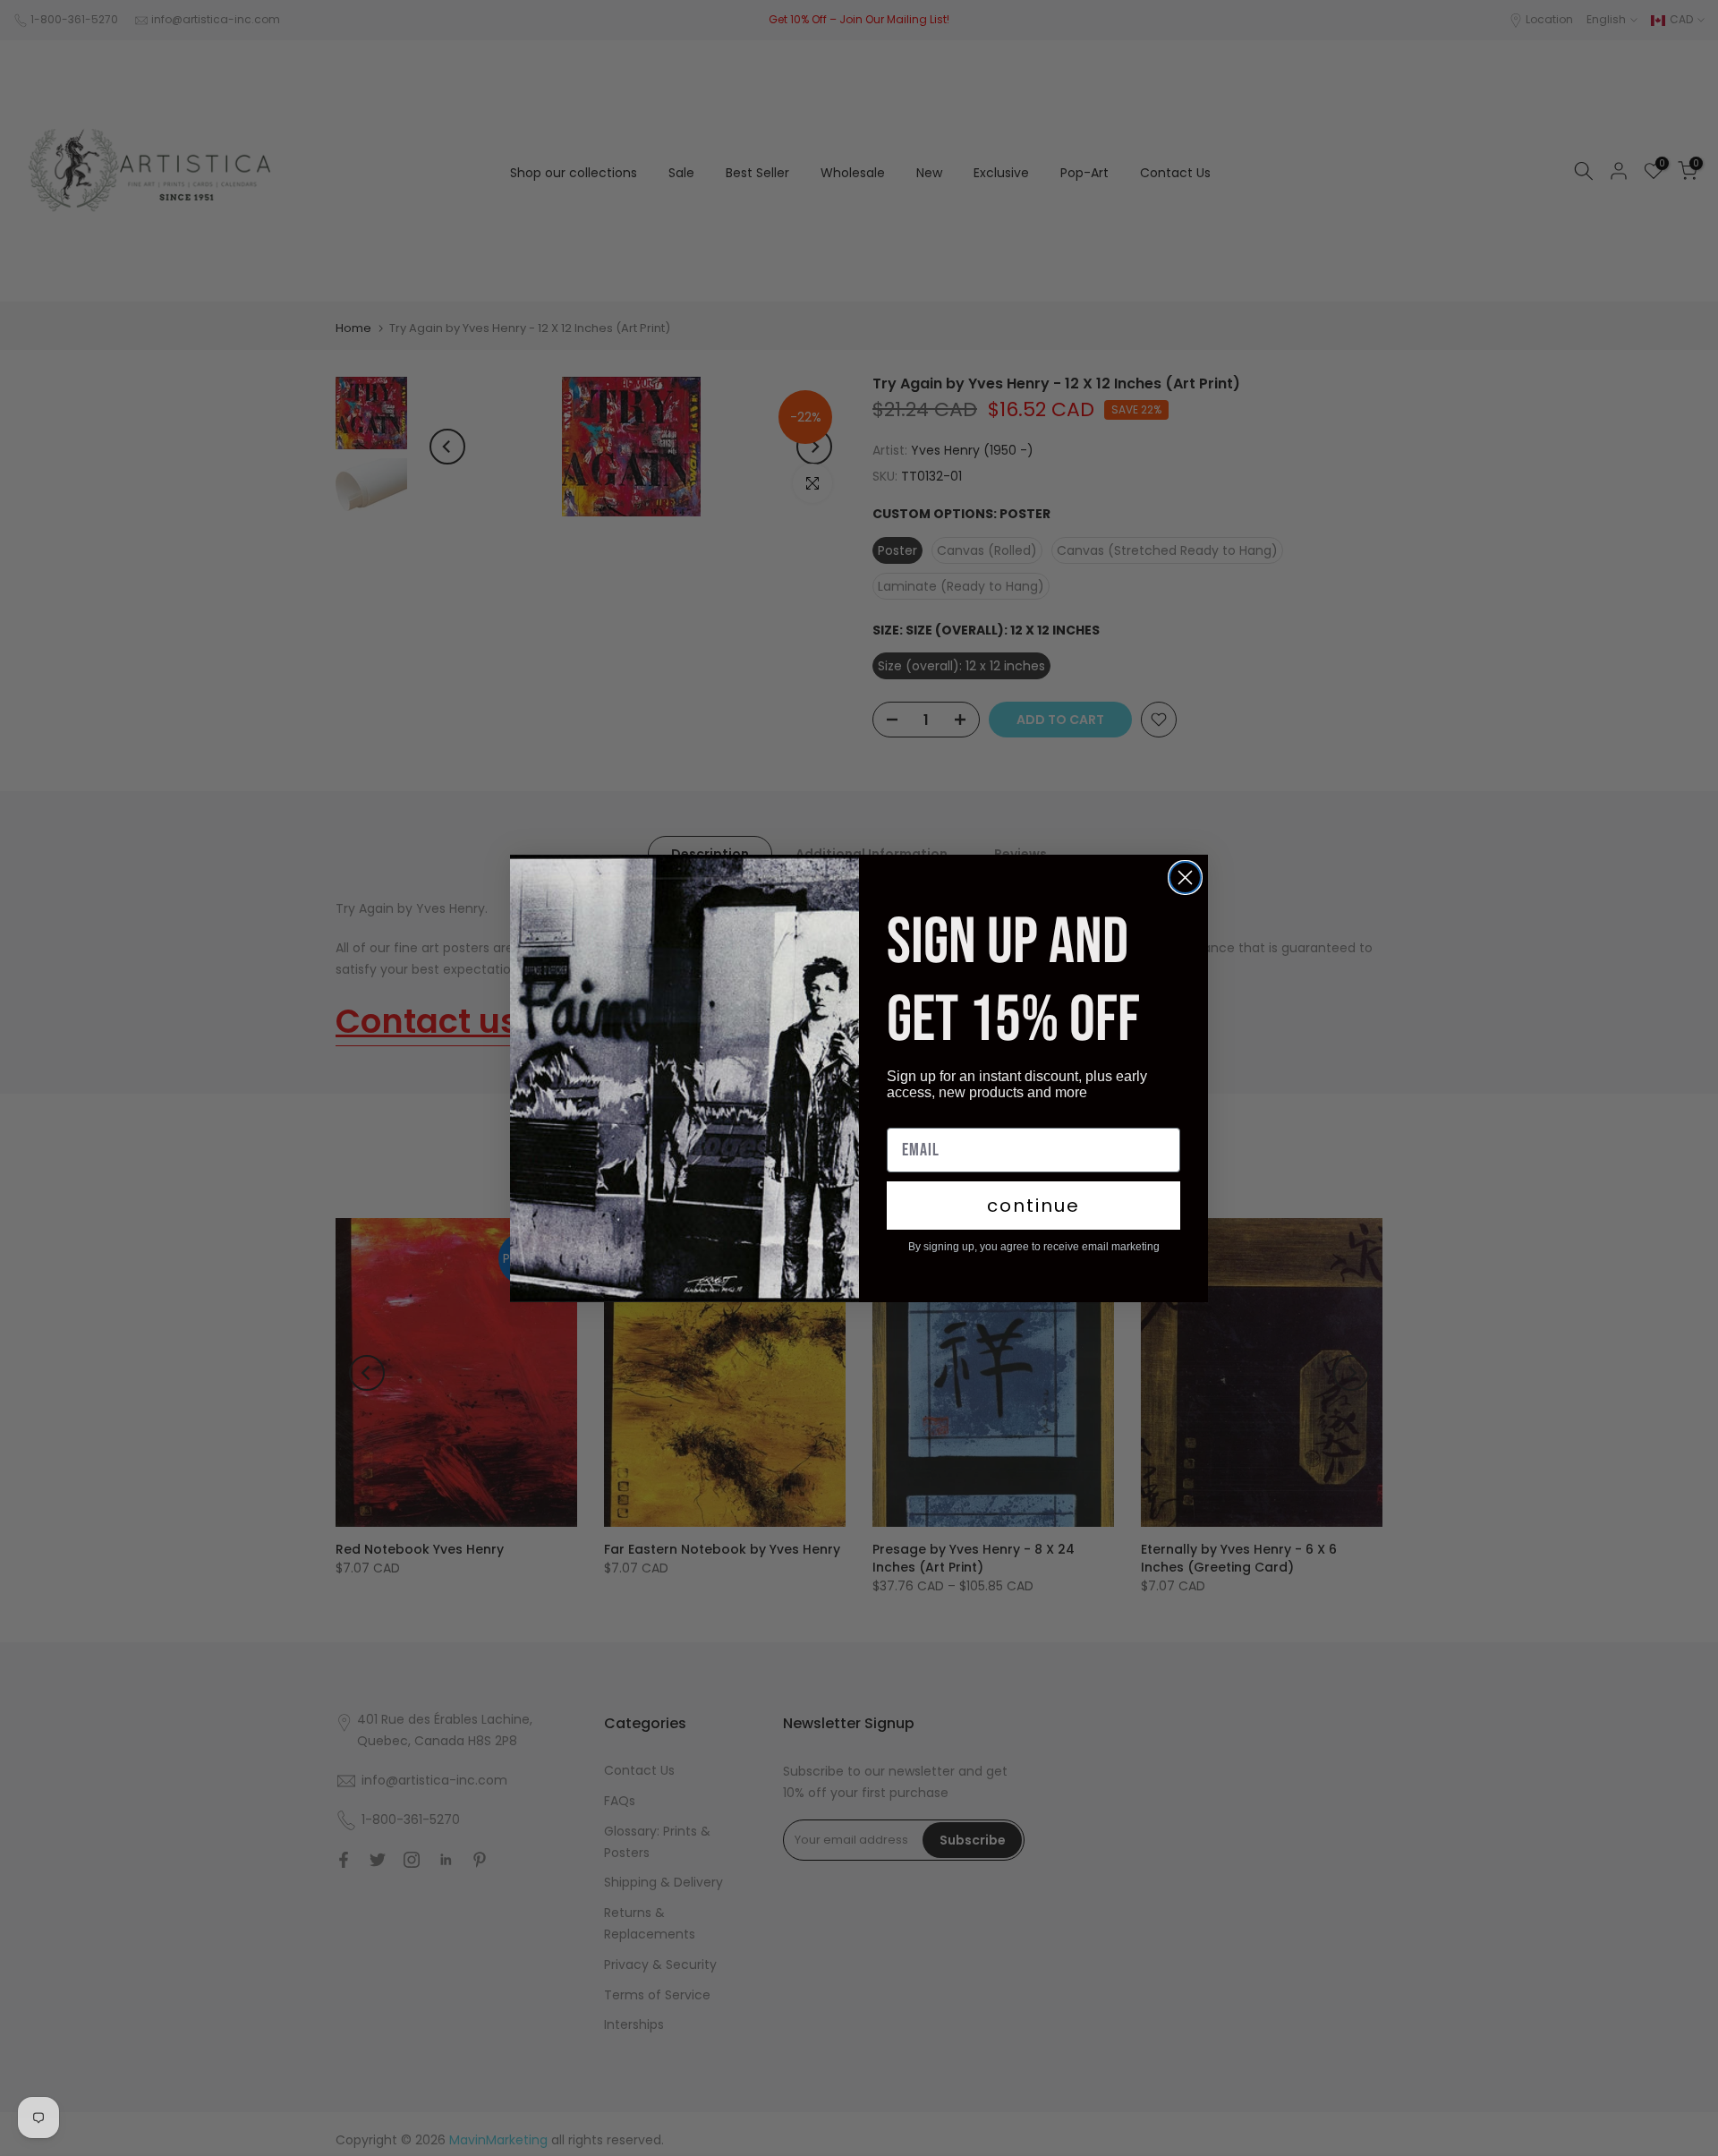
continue (1033, 1206)
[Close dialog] (1185, 878)
